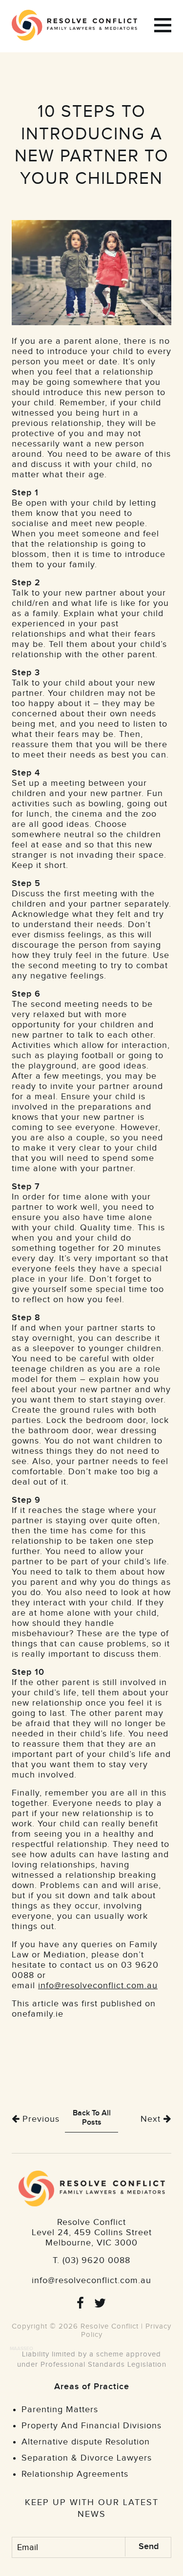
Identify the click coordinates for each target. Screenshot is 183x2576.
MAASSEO (21, 2349)
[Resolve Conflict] (79, 25)
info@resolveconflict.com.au (98, 1986)
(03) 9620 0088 (96, 2260)
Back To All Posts (92, 2118)
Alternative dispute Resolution (86, 2442)
